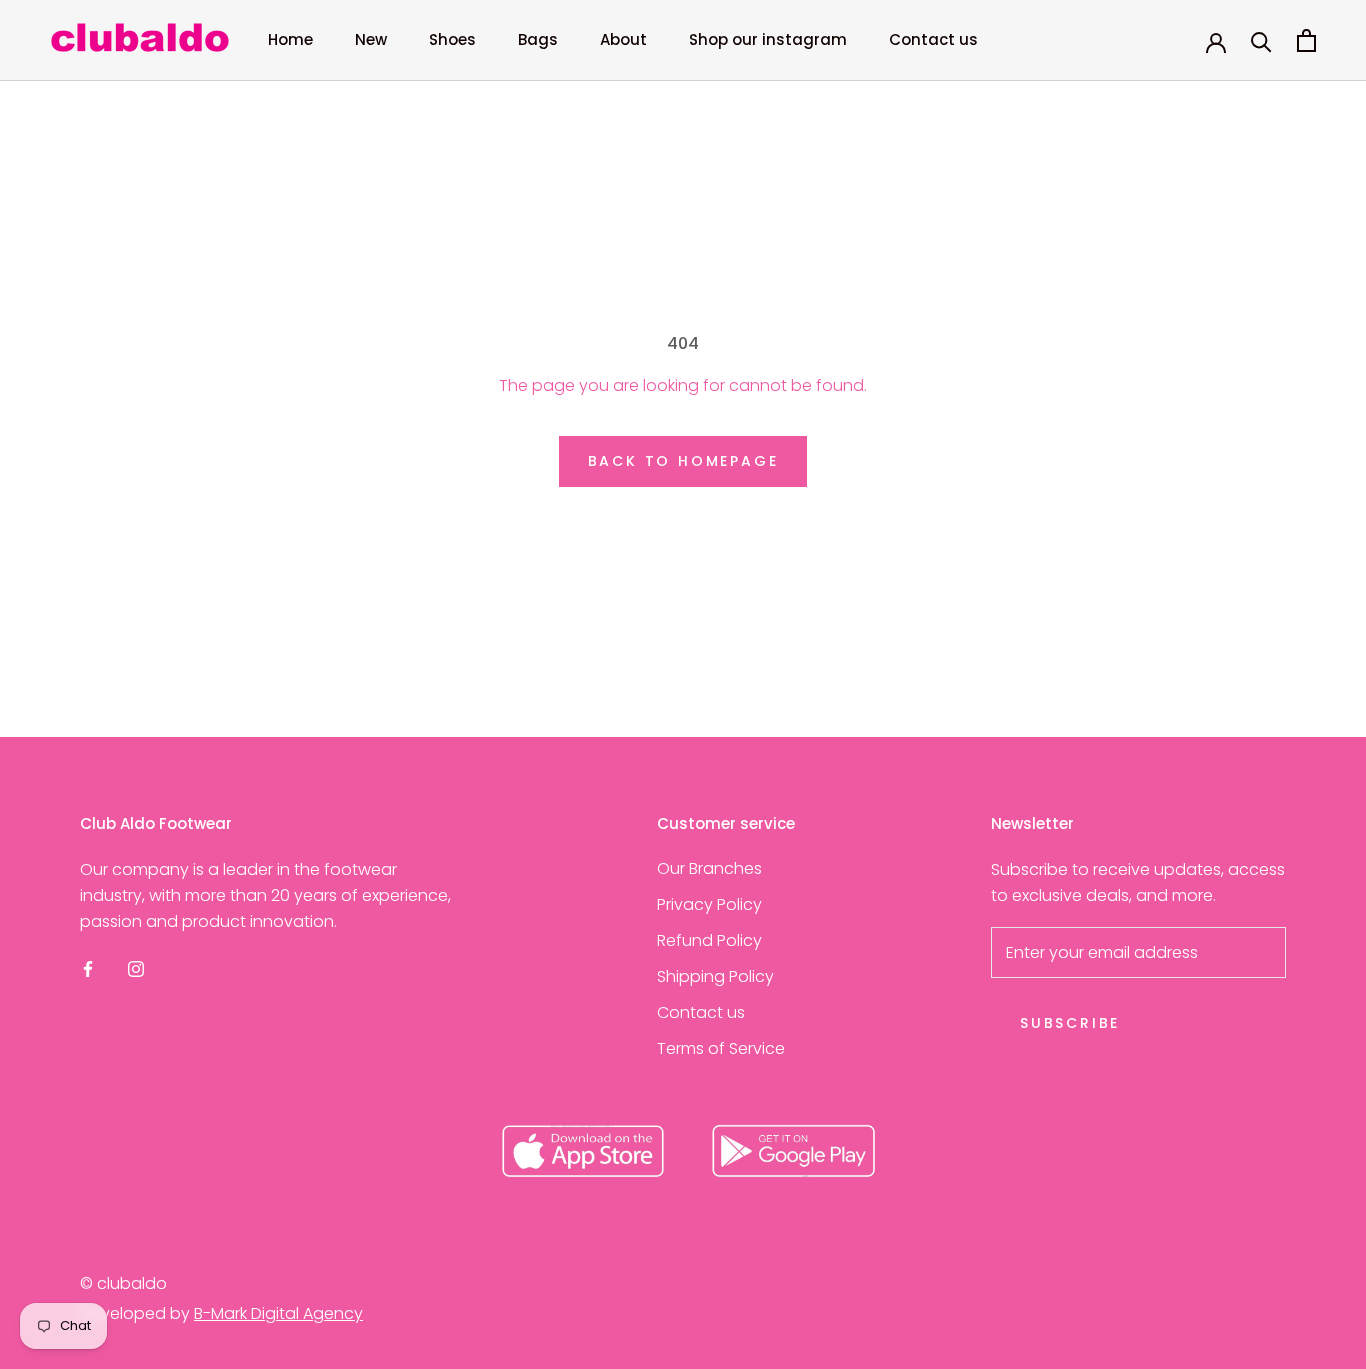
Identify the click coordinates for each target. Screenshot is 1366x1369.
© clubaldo (123, 1283)
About (623, 39)
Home (290, 39)
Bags (538, 39)
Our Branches (709, 868)
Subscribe (1070, 1023)
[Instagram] (136, 969)
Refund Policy (709, 940)
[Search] (1261, 40)
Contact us (933, 39)
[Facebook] (88, 969)
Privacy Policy (709, 904)
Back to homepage (683, 461)
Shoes (452, 39)
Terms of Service (721, 1048)
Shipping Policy (715, 976)
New (371, 39)
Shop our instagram (768, 39)
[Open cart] (1306, 40)
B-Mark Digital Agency (278, 1313)
